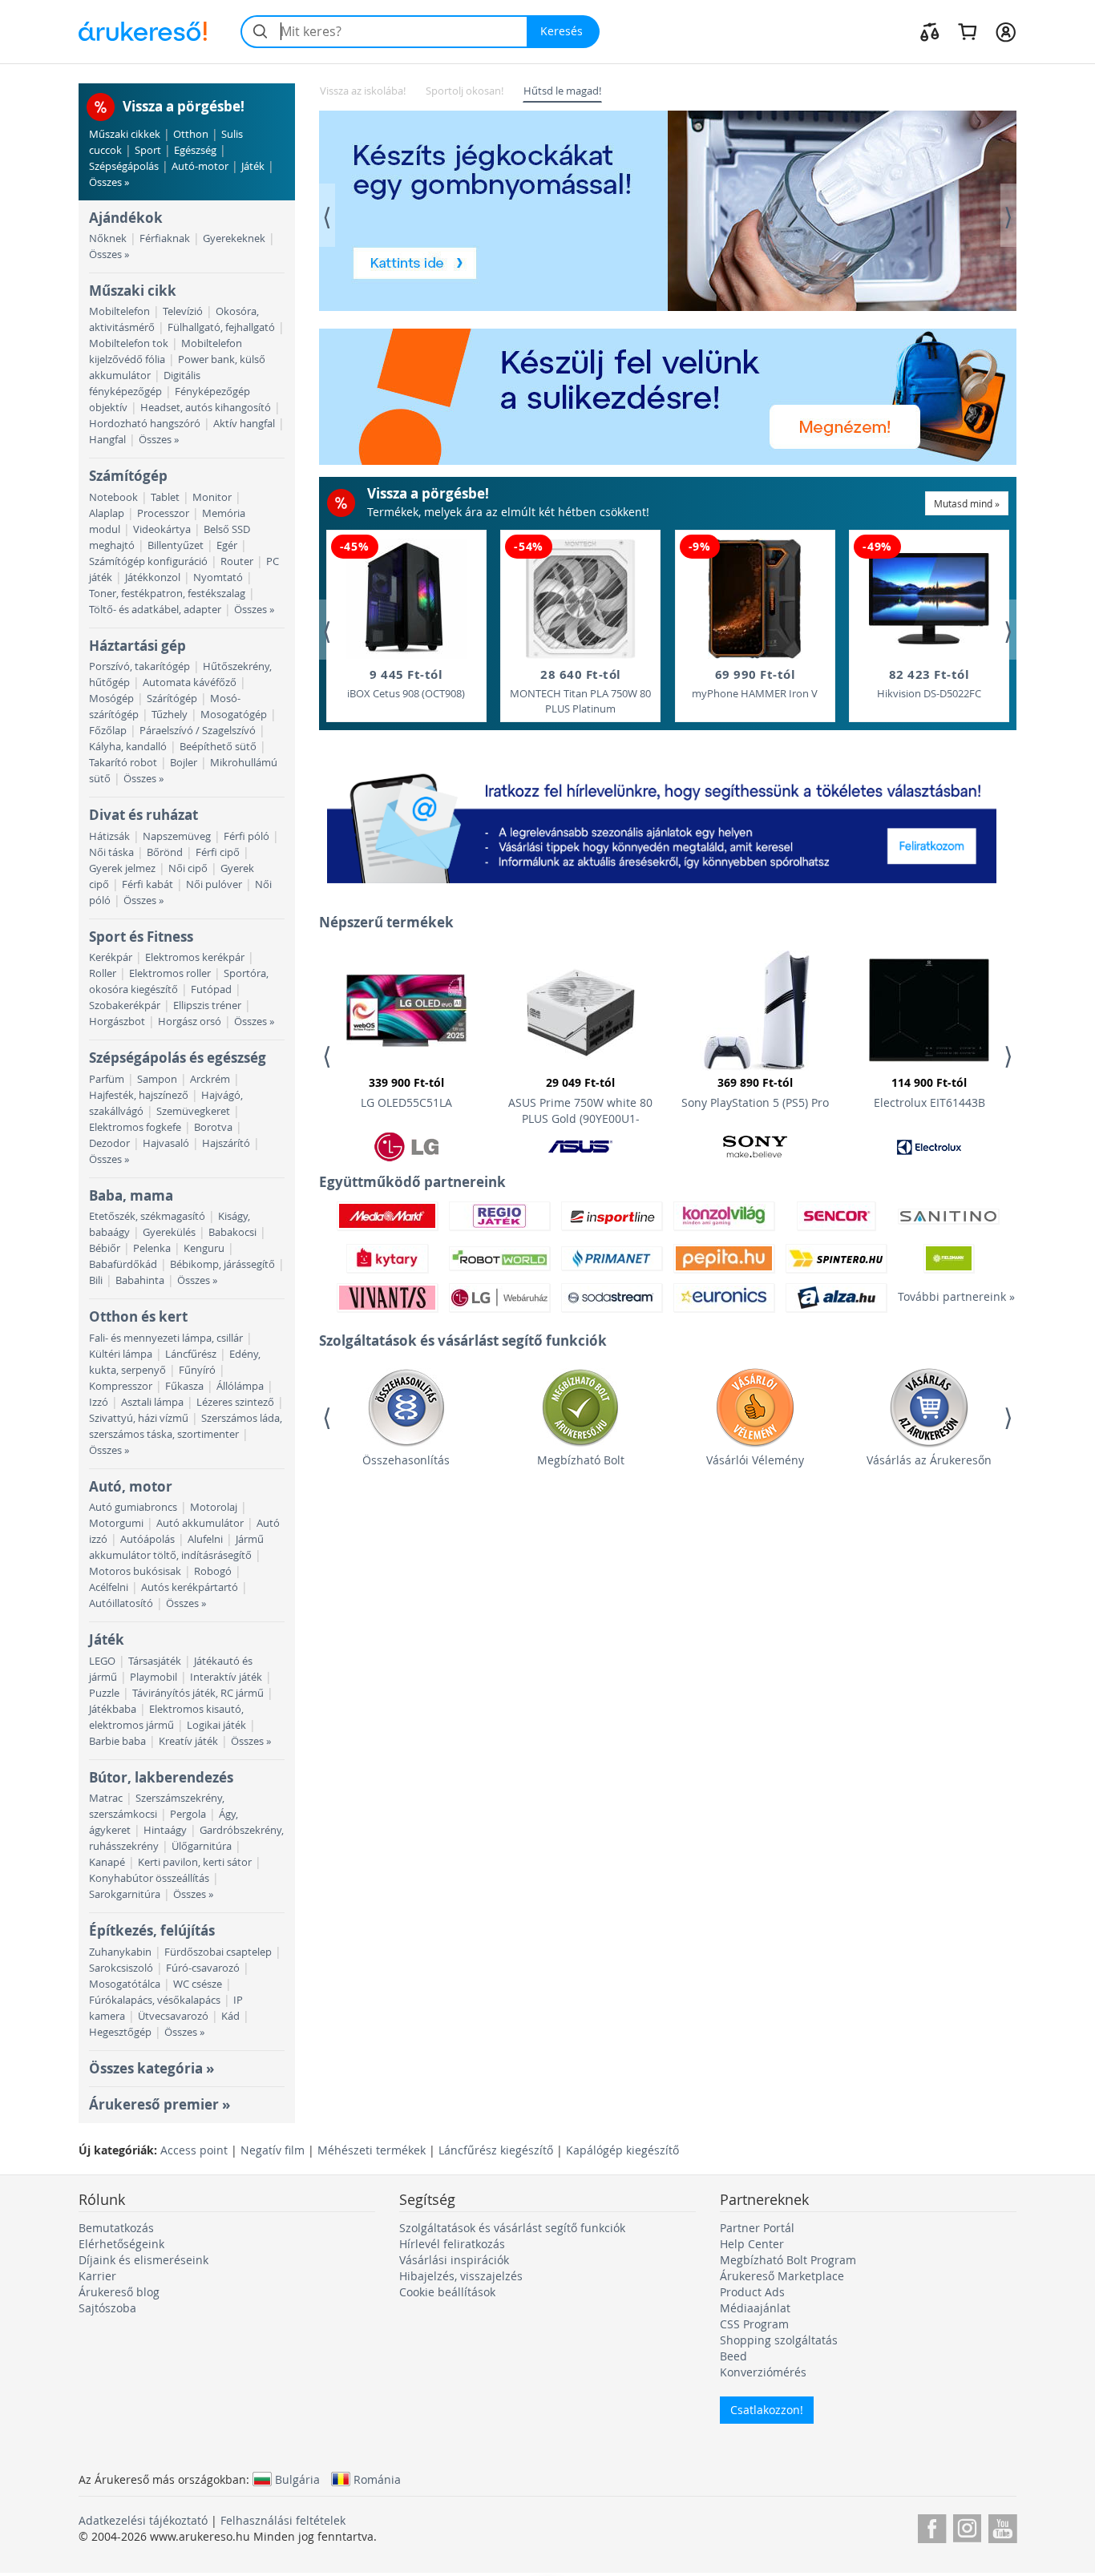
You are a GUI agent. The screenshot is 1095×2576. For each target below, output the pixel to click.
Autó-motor (200, 166)
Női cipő (188, 868)
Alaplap (107, 513)
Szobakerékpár (125, 1005)
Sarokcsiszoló (121, 1968)
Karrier (97, 2276)
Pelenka (152, 1248)
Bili (96, 1280)
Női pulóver (214, 884)
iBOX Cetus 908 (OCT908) (406, 683)
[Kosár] (967, 31)
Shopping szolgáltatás (779, 2340)
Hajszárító (226, 1143)
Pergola (188, 1814)
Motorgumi (116, 1523)
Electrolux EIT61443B (929, 1092)
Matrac (106, 1798)
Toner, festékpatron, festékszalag (167, 594)
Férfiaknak (165, 238)
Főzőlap (108, 731)
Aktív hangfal (244, 424)
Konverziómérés (763, 2372)
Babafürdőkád (123, 1264)
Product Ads (752, 2292)
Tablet (165, 497)
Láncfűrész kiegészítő (496, 2150)
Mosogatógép (234, 715)
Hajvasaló (166, 1143)
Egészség (195, 150)
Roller (103, 973)
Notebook (113, 497)
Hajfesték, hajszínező (139, 1095)
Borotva (213, 1127)
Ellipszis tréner (207, 1005)
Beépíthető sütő (218, 747)
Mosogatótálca (125, 1984)
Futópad (211, 989)
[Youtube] (1002, 2526)
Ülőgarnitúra (202, 1846)
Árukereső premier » (160, 2104)
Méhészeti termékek (372, 2150)
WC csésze (198, 1984)
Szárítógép (172, 699)
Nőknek (108, 238)
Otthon (191, 134)
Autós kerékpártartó (190, 1587)
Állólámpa (240, 1386)
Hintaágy (165, 1830)
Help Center (752, 2244)
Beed (733, 2356)
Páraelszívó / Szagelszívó (198, 731)
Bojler (184, 763)
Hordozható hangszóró (145, 424)
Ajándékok (126, 218)
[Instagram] (967, 2526)
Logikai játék (216, 1725)
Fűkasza (184, 1386)
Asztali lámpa (152, 1402)
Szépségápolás (124, 166)
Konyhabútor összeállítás (149, 1878)
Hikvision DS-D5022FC (929, 683)
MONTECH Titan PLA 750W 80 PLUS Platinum (580, 691)
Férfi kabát (147, 884)
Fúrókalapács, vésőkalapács (155, 2000)
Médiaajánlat (755, 2308)
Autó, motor (131, 1486)
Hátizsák (109, 836)
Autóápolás (147, 1539)
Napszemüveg (177, 836)
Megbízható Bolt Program (788, 2260)
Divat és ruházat (143, 815)
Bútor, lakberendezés (161, 1777)
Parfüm (107, 1079)
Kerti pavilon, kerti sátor (195, 1862)
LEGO (102, 1661)
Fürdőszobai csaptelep (218, 1952)
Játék (253, 166)
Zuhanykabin (120, 1952)
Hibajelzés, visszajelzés (461, 2276)
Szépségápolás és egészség (178, 1058)
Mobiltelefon (119, 311)
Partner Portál (757, 2228)
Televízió (183, 311)
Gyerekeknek (234, 238)
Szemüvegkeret (193, 1111)
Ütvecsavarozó (173, 2016)
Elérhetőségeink (121, 2244)
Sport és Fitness (141, 937)
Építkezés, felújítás (152, 1930)
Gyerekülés (169, 1232)
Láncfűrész (191, 1354)
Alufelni (205, 1539)
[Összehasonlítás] (930, 31)
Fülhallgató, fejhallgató (221, 327)
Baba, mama (131, 1195)
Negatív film (273, 2150)
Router (237, 561)
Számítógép (128, 476)
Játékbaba (113, 1709)
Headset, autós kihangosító (206, 408)
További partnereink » (948, 1296)
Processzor (163, 513)
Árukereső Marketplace (782, 2276)
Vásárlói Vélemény (755, 1460)
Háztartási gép (137, 646)
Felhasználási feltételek (283, 2520)
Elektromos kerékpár (195, 957)
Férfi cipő (218, 852)
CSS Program (754, 2324)
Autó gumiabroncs (133, 1507)
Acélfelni (109, 1587)
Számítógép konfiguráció (148, 561)
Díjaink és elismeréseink (143, 2260)
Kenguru (204, 1248)
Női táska (111, 852)
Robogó (213, 1571)
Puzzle (104, 1693)
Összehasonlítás (406, 1460)
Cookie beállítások (447, 2292)
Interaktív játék (226, 1677)
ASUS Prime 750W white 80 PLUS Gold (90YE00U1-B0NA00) (580, 1103)
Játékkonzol (153, 577)
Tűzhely (170, 715)
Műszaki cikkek (125, 134)
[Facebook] (932, 2526)
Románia (377, 2479)
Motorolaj (214, 1507)
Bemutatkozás (116, 2228)
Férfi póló (246, 836)
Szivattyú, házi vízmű (139, 1418)
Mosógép (111, 699)
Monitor (212, 497)
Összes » (109, 182)
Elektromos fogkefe (135, 1127)
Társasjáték (155, 1661)
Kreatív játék (188, 1741)
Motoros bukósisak (135, 1571)
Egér (227, 545)
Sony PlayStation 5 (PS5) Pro (755, 1092)
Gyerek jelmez (122, 868)
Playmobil (154, 1677)
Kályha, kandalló (128, 747)
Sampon (157, 1079)
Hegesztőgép (120, 2032)
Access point (194, 2150)
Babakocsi (232, 1232)
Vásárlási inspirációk (454, 2260)
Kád (230, 2016)
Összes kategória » (152, 2068)
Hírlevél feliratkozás (452, 2244)
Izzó (99, 1402)
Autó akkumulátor (200, 1523)
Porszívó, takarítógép (139, 666)
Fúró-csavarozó (203, 1968)
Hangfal (107, 440)
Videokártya (162, 529)
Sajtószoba (107, 2308)
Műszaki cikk (133, 291)
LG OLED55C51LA (406, 1092)
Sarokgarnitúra (125, 1894)
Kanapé (107, 1862)
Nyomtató (218, 577)
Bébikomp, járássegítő (222, 1264)
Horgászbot (117, 1022)
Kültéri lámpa (121, 1354)
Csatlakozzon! (767, 2410)
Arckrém (210, 1079)
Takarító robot (123, 763)
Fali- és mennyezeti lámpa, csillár (166, 1338)
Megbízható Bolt (581, 1460)
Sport (148, 150)
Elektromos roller (170, 973)
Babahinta (140, 1280)
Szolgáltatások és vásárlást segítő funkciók (512, 2228)
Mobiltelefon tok (129, 343)
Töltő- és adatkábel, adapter (155, 610)
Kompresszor (121, 1386)
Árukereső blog (119, 2292)
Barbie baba (117, 1741)
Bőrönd (165, 852)
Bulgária (297, 2479)
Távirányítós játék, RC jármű (198, 1693)
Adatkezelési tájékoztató (143, 2520)
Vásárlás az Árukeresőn (929, 1460)
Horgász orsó (190, 1022)
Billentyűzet (176, 545)
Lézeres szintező (235, 1402)
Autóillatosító (121, 1603)
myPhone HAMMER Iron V (755, 683)
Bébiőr (105, 1248)
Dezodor (109, 1143)
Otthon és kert (138, 1316)
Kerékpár (111, 957)
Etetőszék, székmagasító (147, 1216)
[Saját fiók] (1006, 31)
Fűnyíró (197, 1370)
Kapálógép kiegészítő (622, 2150)
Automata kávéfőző (190, 682)
